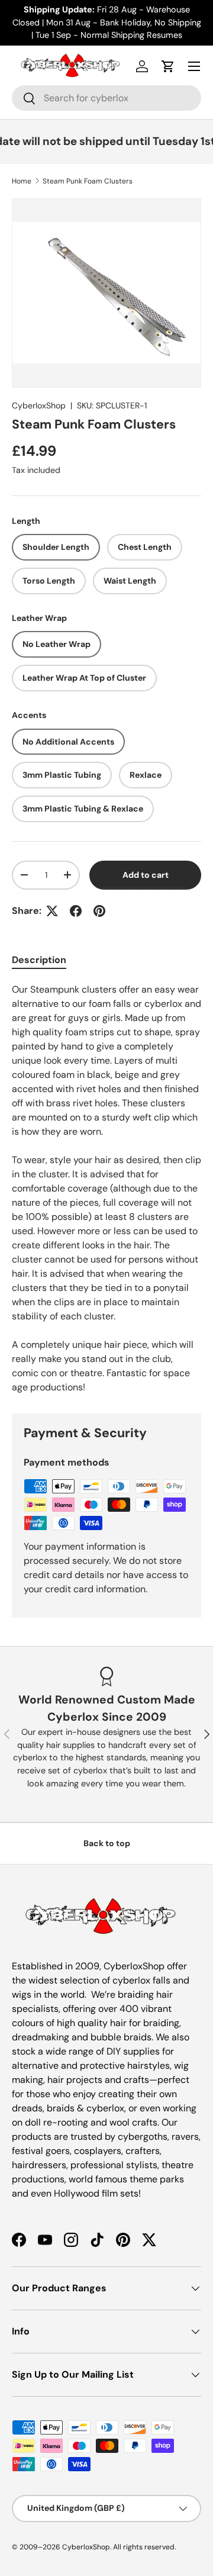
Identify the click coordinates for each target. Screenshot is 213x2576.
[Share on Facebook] (76, 911)
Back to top (107, 1843)
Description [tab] (39, 960)
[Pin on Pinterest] (99, 911)
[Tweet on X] (52, 911)
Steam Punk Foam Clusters (88, 181)
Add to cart (146, 875)
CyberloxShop (39, 405)
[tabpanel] (106, 1189)
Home (22, 181)
